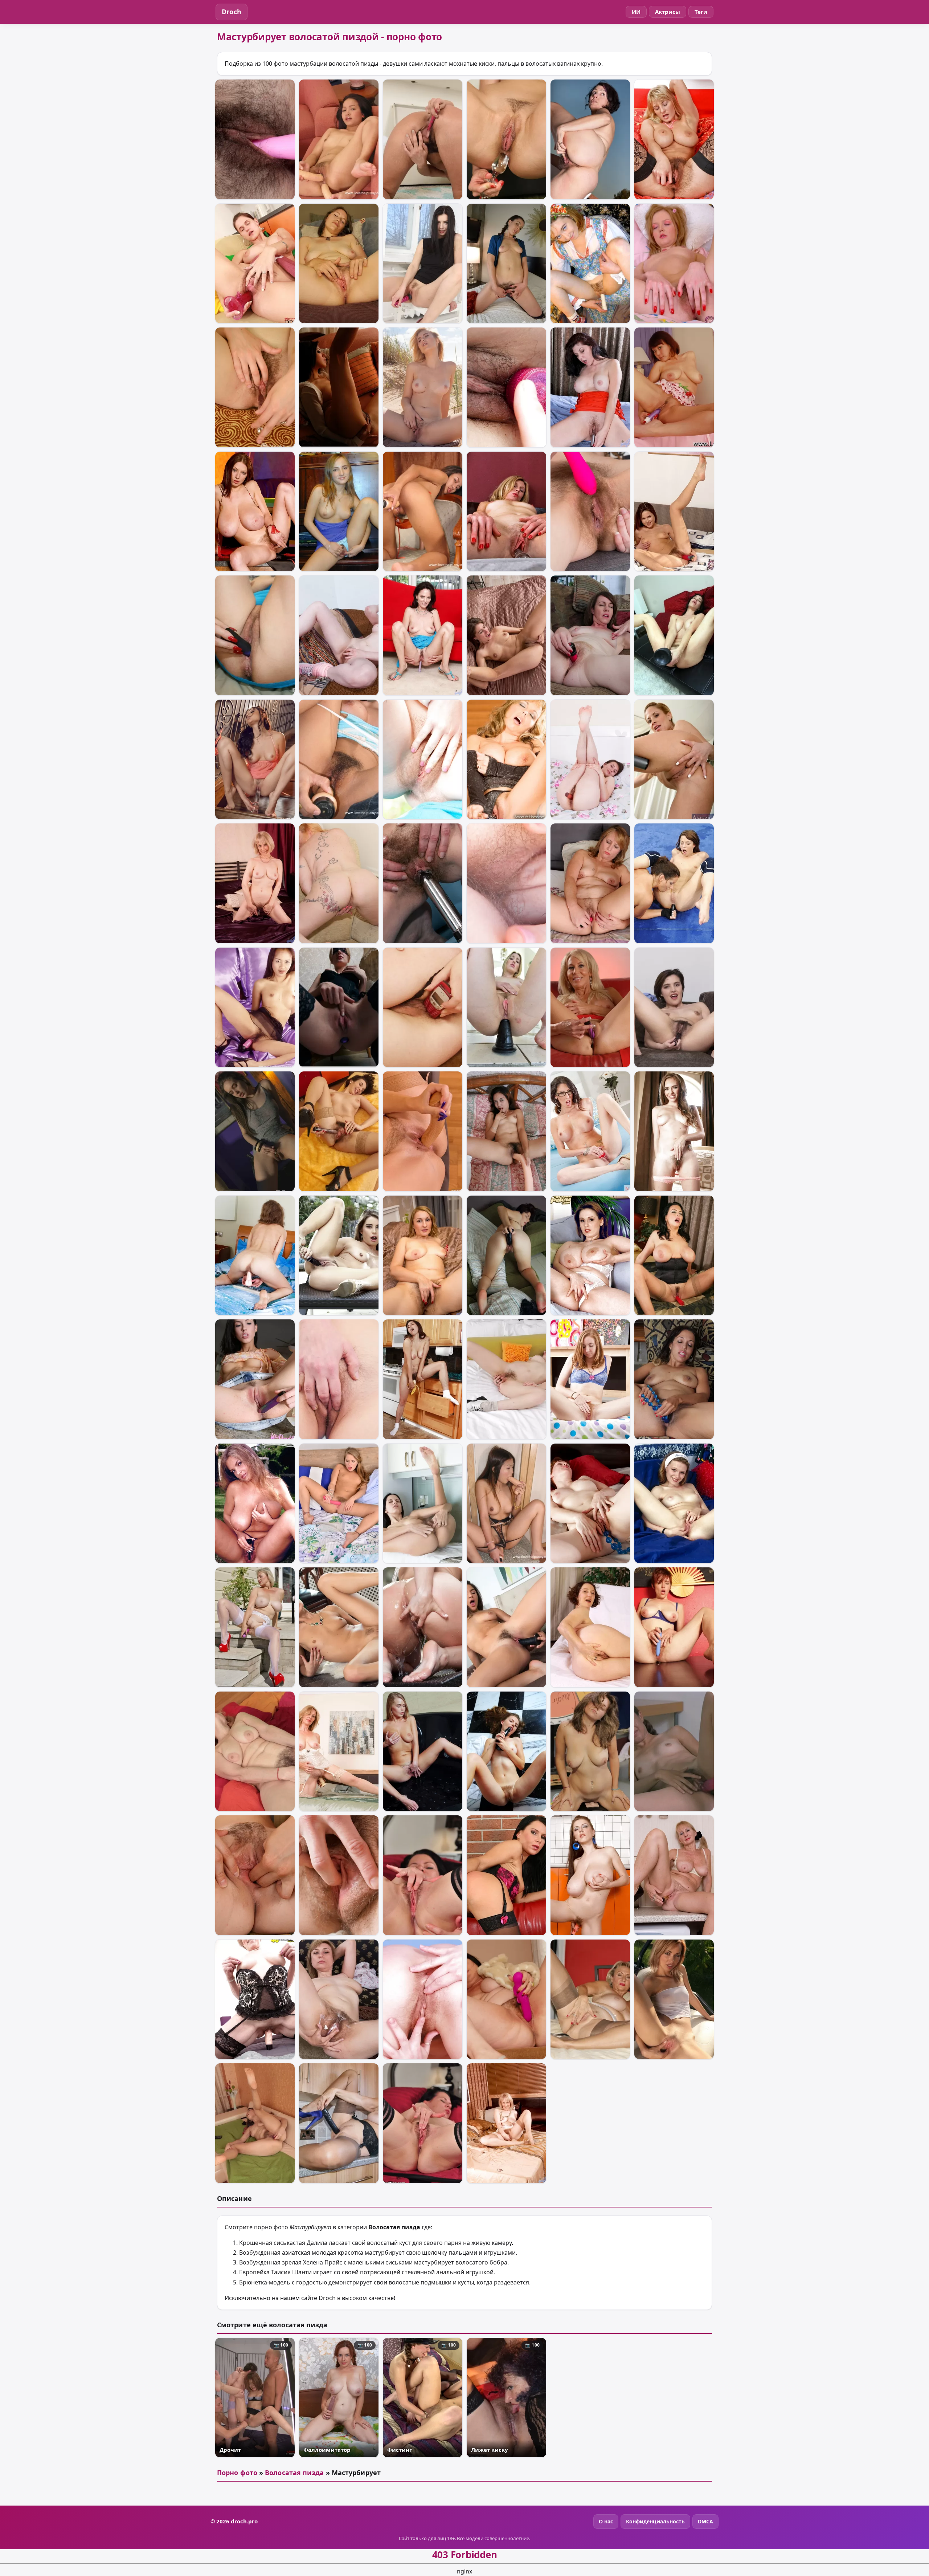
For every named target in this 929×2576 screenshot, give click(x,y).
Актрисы (668, 12)
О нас (606, 2521)
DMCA (705, 2521)
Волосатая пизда (294, 2473)
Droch (232, 12)
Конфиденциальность (655, 2521)
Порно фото (237, 2473)
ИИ (636, 12)
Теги (701, 12)
